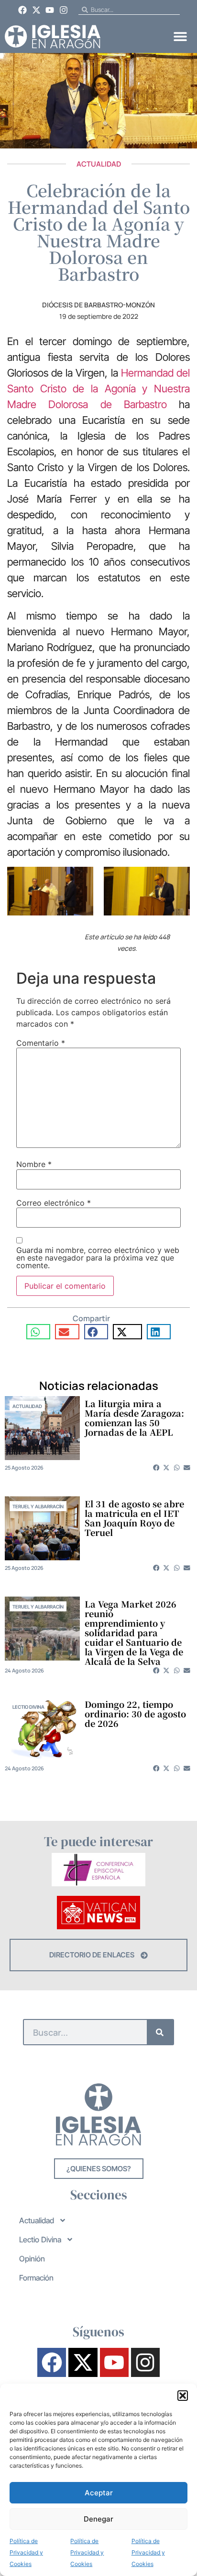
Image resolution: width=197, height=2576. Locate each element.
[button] (183, 2396)
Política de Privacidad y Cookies (26, 2552)
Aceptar (99, 2493)
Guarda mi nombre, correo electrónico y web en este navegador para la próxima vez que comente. (98, 1258)
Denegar (98, 2519)
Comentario (41, 1043)
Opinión (32, 2259)
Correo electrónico (54, 1203)
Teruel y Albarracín (38, 1506)
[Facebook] (22, 10)
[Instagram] (64, 10)
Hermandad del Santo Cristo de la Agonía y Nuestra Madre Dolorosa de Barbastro (98, 389)
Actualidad (99, 164)
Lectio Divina (28, 1707)
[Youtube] (50, 10)
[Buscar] (160, 2032)
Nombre (34, 1164)
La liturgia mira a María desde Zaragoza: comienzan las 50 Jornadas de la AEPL (134, 1418)
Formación (36, 2278)
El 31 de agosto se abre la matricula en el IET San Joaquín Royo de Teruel (134, 1518)
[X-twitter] (36, 10)
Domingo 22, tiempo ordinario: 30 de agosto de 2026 (135, 1714)
